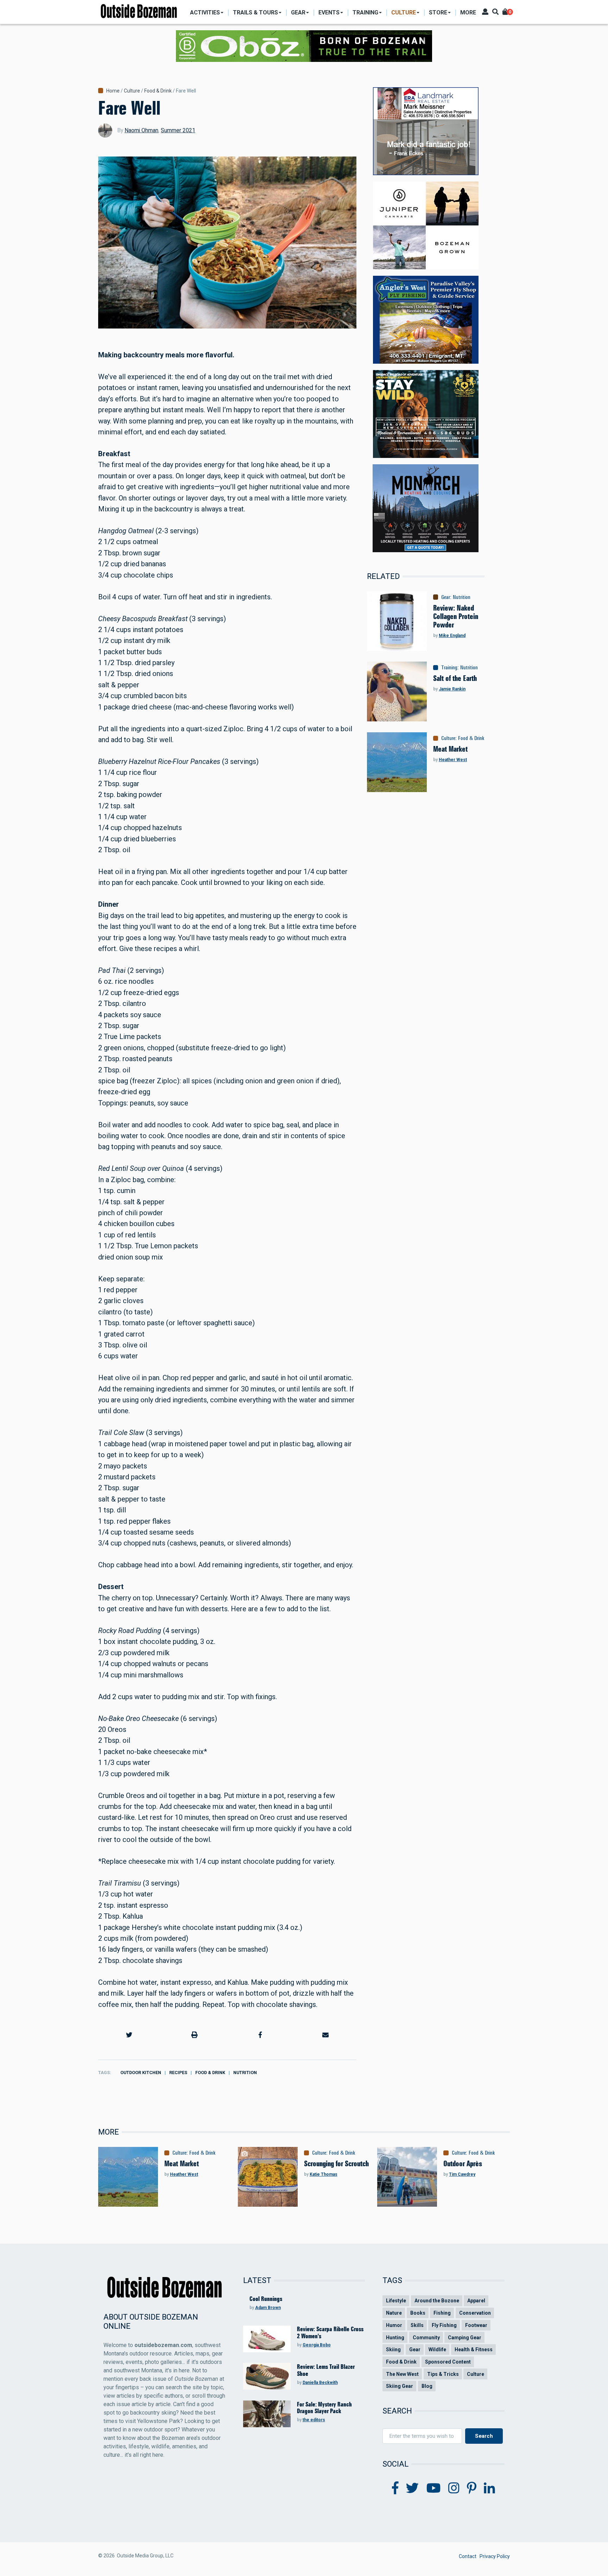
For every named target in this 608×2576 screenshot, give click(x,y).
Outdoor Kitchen (141, 2073)
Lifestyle (396, 2301)
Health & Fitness (474, 2349)
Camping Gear (465, 2338)
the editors (314, 2420)
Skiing (393, 2349)
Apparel (476, 2301)
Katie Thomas (324, 2174)
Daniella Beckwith (320, 2383)
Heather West (453, 760)
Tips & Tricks (443, 2374)
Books (418, 2313)
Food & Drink (158, 91)
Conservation (475, 2313)
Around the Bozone (437, 2301)
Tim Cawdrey (462, 2174)
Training (449, 668)
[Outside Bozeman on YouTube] (434, 2488)
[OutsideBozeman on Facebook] (395, 2488)
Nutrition (245, 2073)
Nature (394, 2313)
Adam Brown (268, 2308)
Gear (446, 597)
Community (426, 2338)
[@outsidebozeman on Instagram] (454, 2488)
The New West (402, 2374)
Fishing (442, 2313)
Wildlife (437, 2349)
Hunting (395, 2338)
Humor (394, 2325)
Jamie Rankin (452, 689)
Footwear (476, 2325)
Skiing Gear (400, 2386)
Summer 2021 (178, 130)
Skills (417, 2325)
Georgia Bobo (317, 2345)
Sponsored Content (448, 2362)
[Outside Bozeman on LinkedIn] (489, 2488)
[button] (129, 2035)
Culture (132, 91)
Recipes (178, 2073)
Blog (427, 2386)
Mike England (452, 636)
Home (113, 91)
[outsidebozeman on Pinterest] (472, 2488)
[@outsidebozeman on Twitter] (412, 2488)
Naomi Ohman (141, 130)
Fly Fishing (444, 2325)
